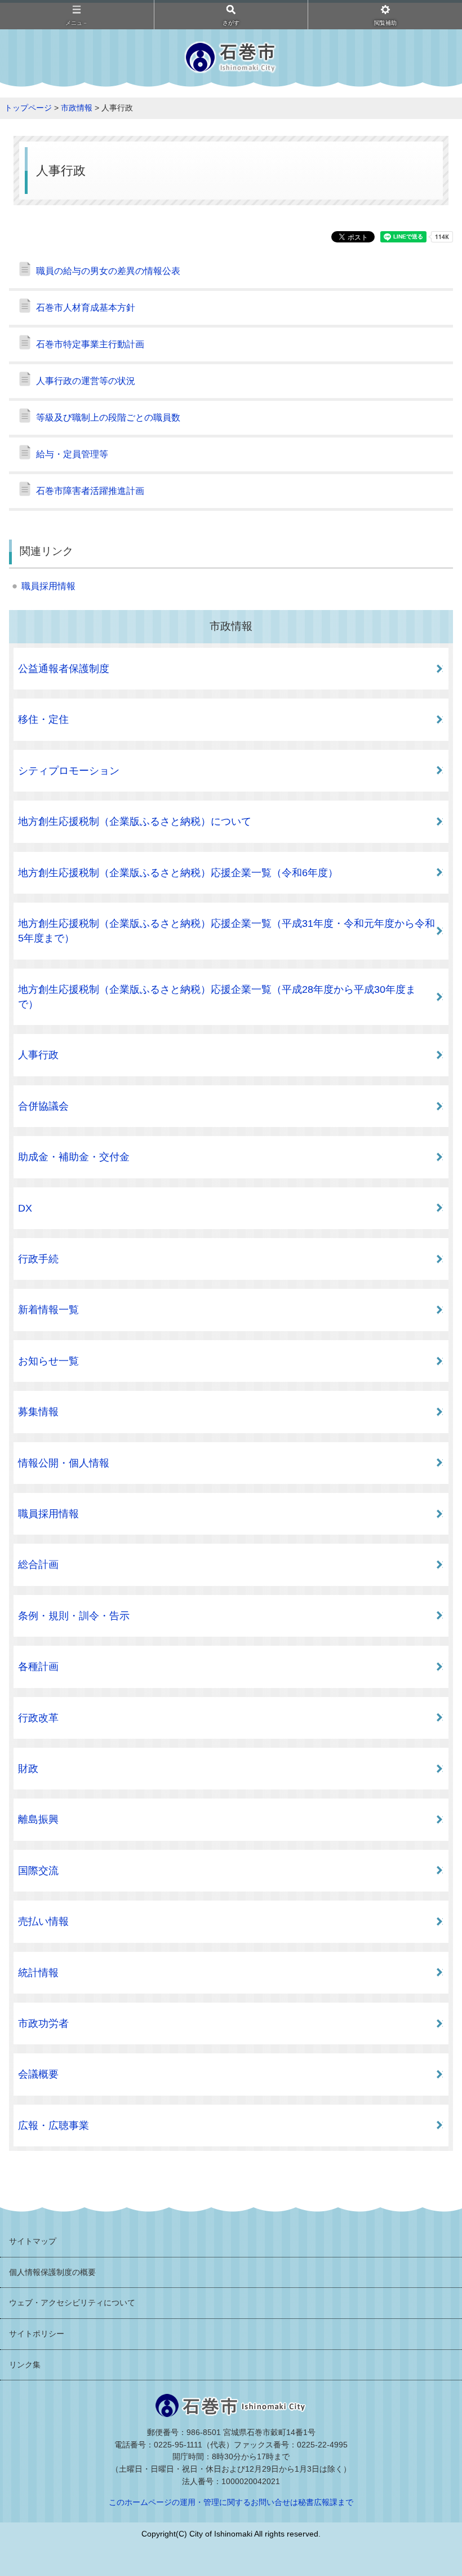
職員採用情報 (48, 586)
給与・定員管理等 (72, 454)
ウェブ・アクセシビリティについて (72, 2303)
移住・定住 (43, 719)
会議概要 (38, 2074)
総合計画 (38, 1565)
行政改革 (38, 1718)
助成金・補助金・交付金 (74, 1157)
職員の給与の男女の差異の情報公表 (108, 271)
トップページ (28, 108)
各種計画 (38, 1667)
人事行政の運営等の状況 (86, 381)
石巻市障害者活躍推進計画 (90, 491)
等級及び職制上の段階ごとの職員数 (108, 417)
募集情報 (38, 1412)
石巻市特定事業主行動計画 (90, 344)
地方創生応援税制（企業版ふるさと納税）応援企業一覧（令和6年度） (178, 873)
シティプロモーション (69, 771)
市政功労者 (43, 2023)
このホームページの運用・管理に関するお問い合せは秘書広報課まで (231, 2502)
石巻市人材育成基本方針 (86, 308)
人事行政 (38, 1055)
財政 (28, 1769)
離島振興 (38, 1819)
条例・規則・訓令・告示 (74, 1616)
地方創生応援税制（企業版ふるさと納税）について (135, 821)
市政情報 (77, 108)
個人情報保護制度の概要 (52, 2272)
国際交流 (38, 1871)
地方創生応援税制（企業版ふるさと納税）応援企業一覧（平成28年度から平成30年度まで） (217, 997)
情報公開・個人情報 (64, 1463)
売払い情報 (43, 1921)
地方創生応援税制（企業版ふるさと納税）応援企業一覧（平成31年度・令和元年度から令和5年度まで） (226, 931)
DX (25, 1208)
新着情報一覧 (48, 1310)
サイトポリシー (37, 2334)
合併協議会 (43, 1106)
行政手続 (38, 1259)
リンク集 (25, 2365)
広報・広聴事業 (54, 2126)
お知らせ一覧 (48, 1361)
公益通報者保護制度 (64, 669)
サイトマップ (33, 2241)
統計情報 (38, 1973)
